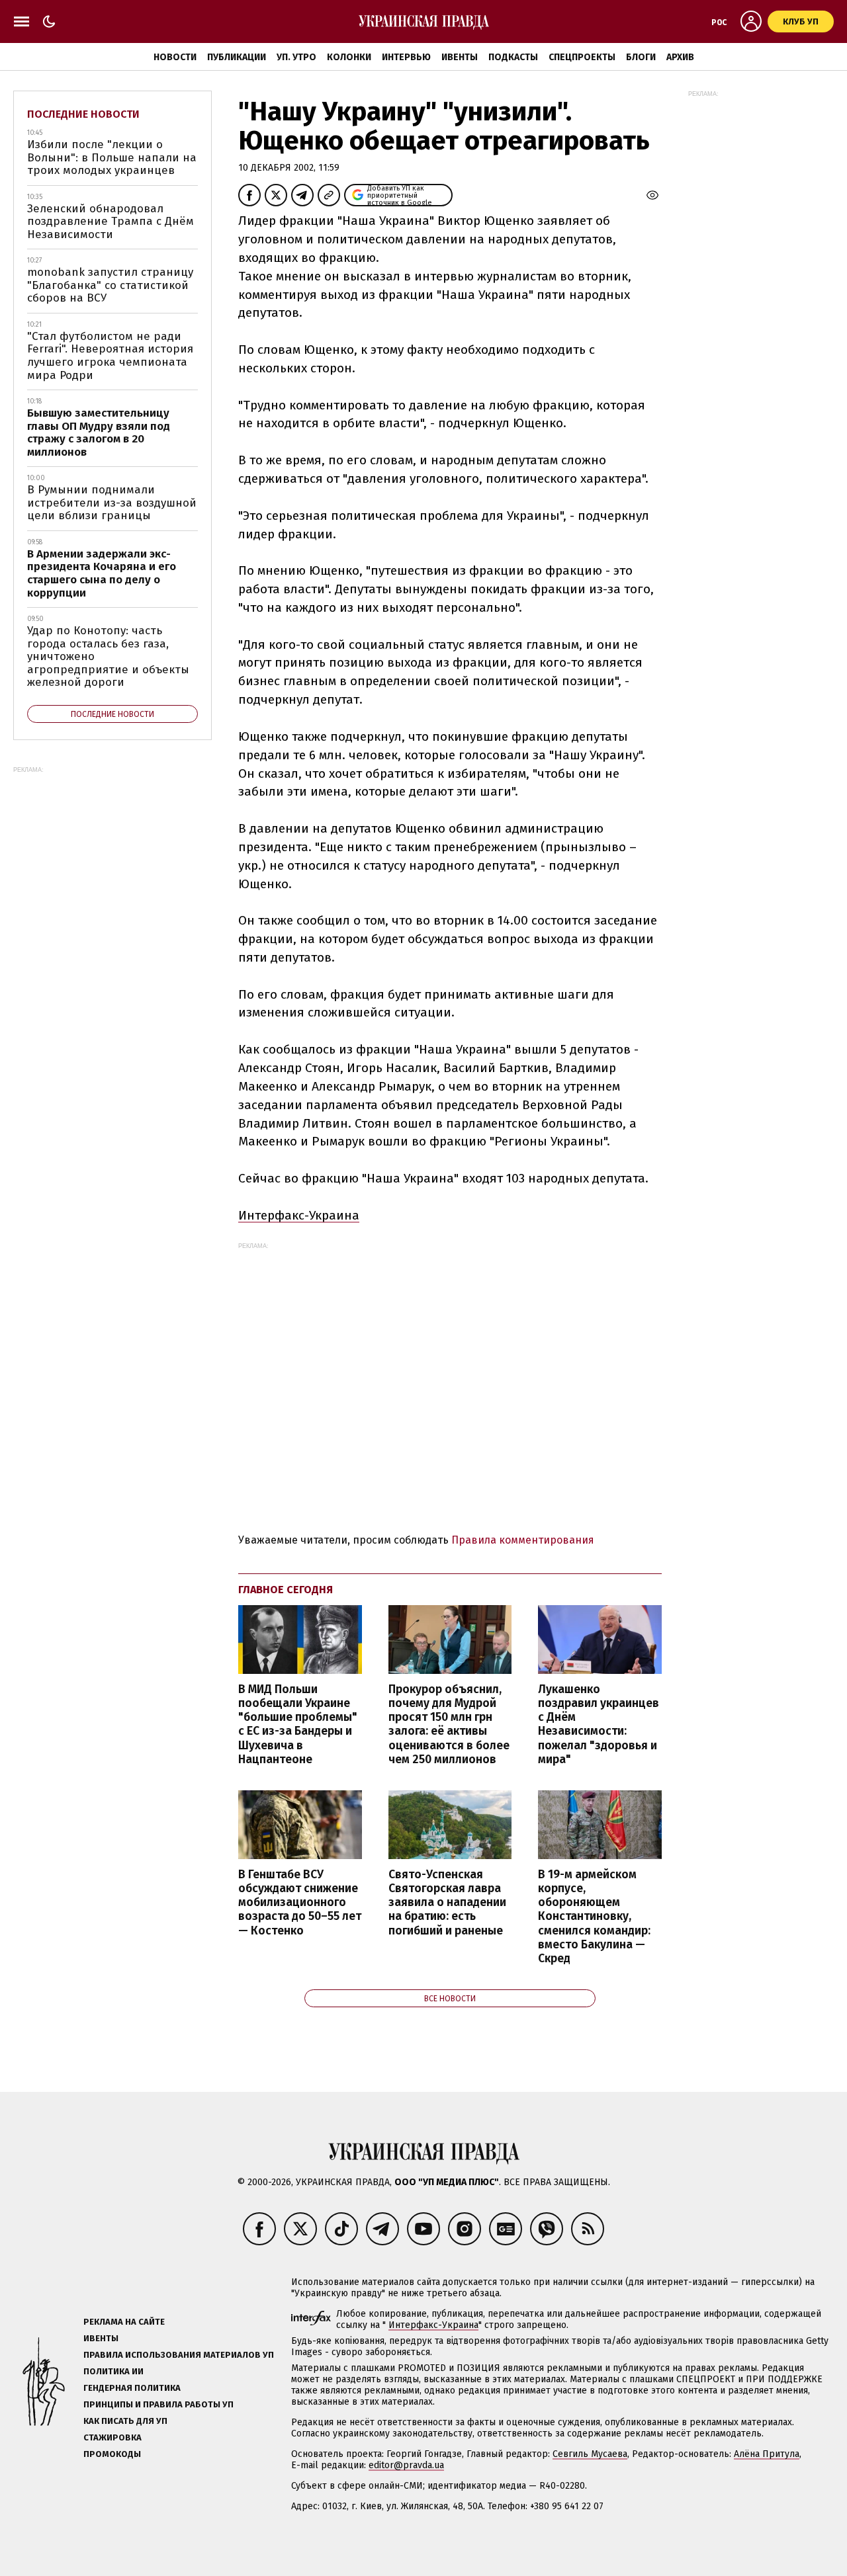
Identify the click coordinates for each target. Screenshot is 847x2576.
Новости (175, 57)
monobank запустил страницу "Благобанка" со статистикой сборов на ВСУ (110, 285)
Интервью (406, 57)
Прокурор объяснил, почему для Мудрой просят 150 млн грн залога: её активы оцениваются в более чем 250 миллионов (449, 1724)
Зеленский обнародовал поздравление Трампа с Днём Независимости (111, 222)
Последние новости (83, 114)
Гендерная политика (132, 2388)
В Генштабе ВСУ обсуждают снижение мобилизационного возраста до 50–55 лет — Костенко (300, 1903)
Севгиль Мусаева (590, 2454)
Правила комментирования (523, 1540)
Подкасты (513, 57)
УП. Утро (296, 57)
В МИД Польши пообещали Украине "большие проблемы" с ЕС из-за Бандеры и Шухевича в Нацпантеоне (298, 1724)
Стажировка (112, 2437)
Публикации (237, 57)
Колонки (349, 57)
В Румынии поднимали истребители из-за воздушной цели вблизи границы (112, 503)
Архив (680, 57)
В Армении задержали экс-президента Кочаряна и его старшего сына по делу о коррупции (102, 573)
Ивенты (460, 57)
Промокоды (112, 2454)
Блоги (641, 57)
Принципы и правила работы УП (158, 2404)
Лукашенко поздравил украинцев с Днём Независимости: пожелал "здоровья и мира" (599, 1724)
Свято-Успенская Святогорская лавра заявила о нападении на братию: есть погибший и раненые (447, 1903)
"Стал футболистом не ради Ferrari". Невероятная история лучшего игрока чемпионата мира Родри (110, 356)
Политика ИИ (113, 2371)
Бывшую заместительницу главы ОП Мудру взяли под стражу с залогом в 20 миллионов (99, 433)
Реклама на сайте (124, 2322)
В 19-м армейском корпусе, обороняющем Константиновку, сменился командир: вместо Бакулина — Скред (594, 1917)
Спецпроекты (582, 57)
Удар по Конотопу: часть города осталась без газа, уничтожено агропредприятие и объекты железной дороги (108, 656)
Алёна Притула (767, 2454)
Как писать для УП (125, 2421)
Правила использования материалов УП (179, 2355)
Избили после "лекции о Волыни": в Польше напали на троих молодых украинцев (112, 157)
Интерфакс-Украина (299, 1215)
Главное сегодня (286, 1590)
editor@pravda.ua (406, 2465)
